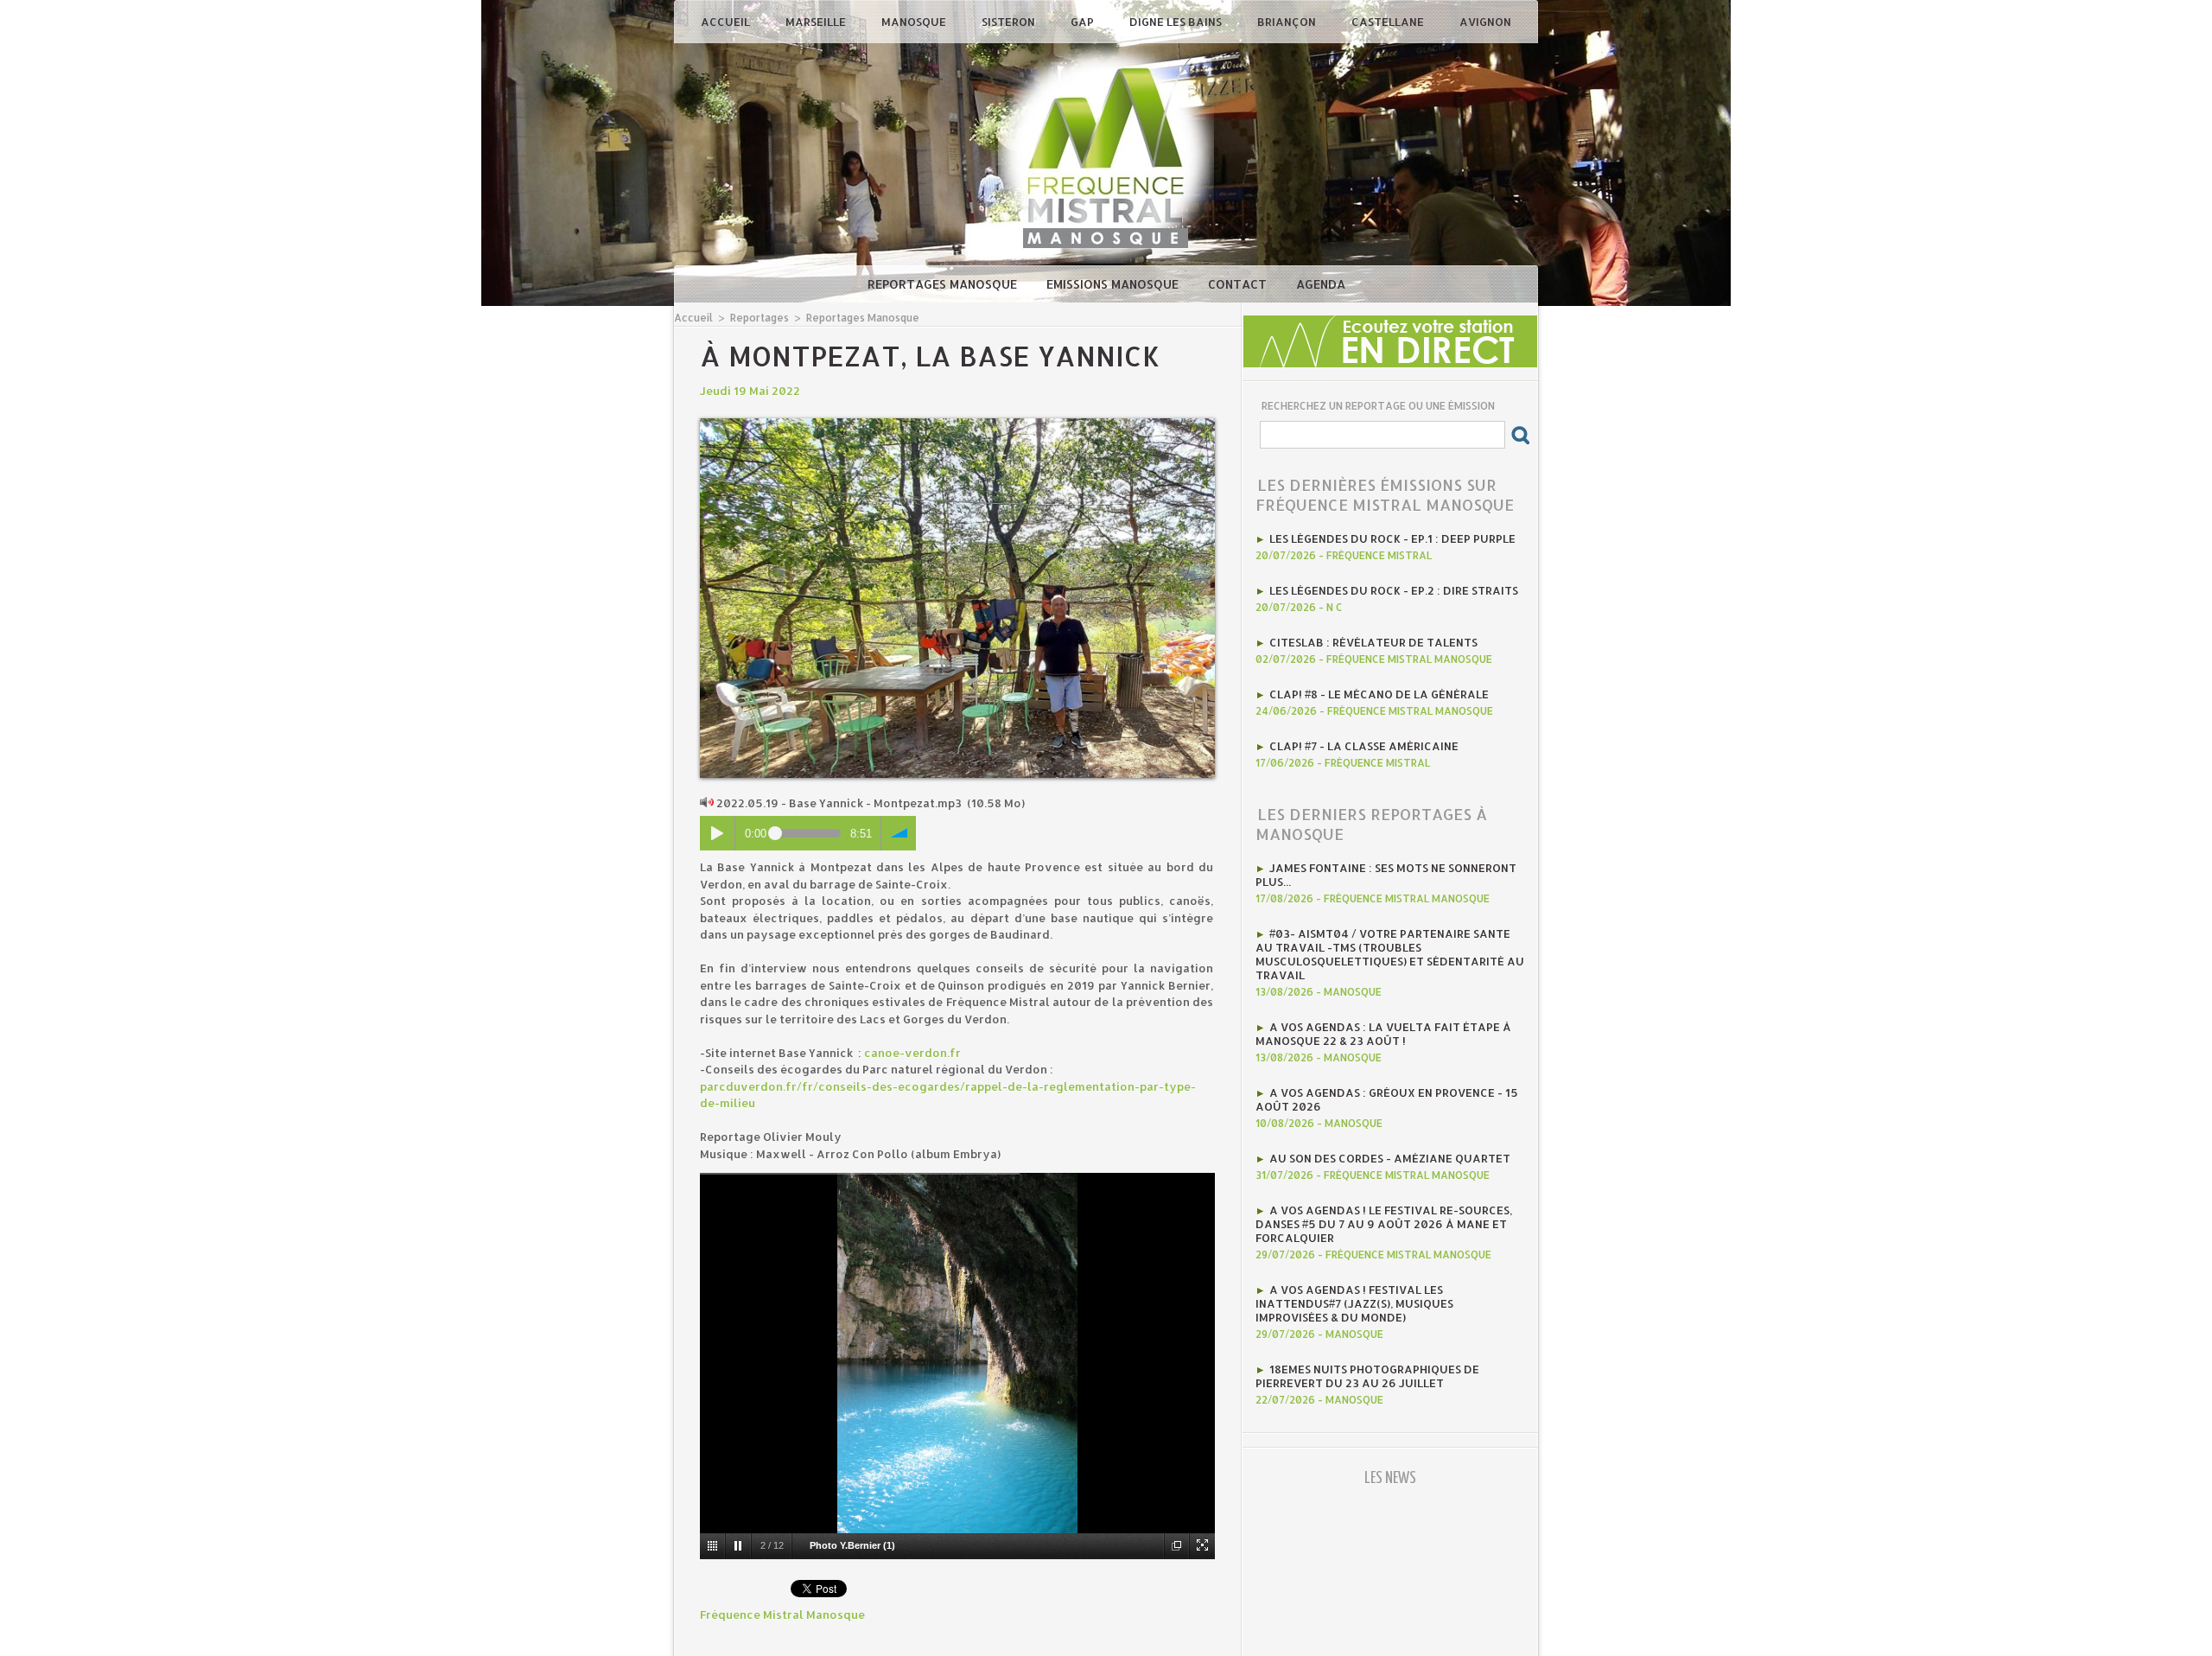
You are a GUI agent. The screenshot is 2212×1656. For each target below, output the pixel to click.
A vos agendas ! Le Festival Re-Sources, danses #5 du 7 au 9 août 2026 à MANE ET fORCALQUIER (1384, 1224)
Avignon (1485, 22)
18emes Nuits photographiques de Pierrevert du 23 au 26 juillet (1367, 1376)
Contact (1239, 284)
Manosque (915, 22)
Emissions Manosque (1114, 284)
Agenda (1321, 284)
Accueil (727, 22)
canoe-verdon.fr (912, 1053)
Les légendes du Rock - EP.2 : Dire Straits (1394, 590)
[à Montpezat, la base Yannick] (957, 424)
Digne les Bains (1177, 22)
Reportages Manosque (944, 284)
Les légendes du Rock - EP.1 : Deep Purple (1392, 538)
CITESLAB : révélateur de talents (1373, 642)
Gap (1084, 22)
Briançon (1288, 22)
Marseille (817, 22)
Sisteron (1010, 22)
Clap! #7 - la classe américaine (1364, 746)
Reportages (760, 318)
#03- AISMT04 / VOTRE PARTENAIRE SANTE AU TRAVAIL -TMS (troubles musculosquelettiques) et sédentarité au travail (1390, 954)
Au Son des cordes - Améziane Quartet (1390, 1158)
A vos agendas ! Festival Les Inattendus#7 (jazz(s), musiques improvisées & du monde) (1354, 1303)
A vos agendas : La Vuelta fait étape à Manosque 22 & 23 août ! (1383, 1034)
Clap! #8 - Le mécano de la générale (1379, 694)
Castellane (1389, 22)
